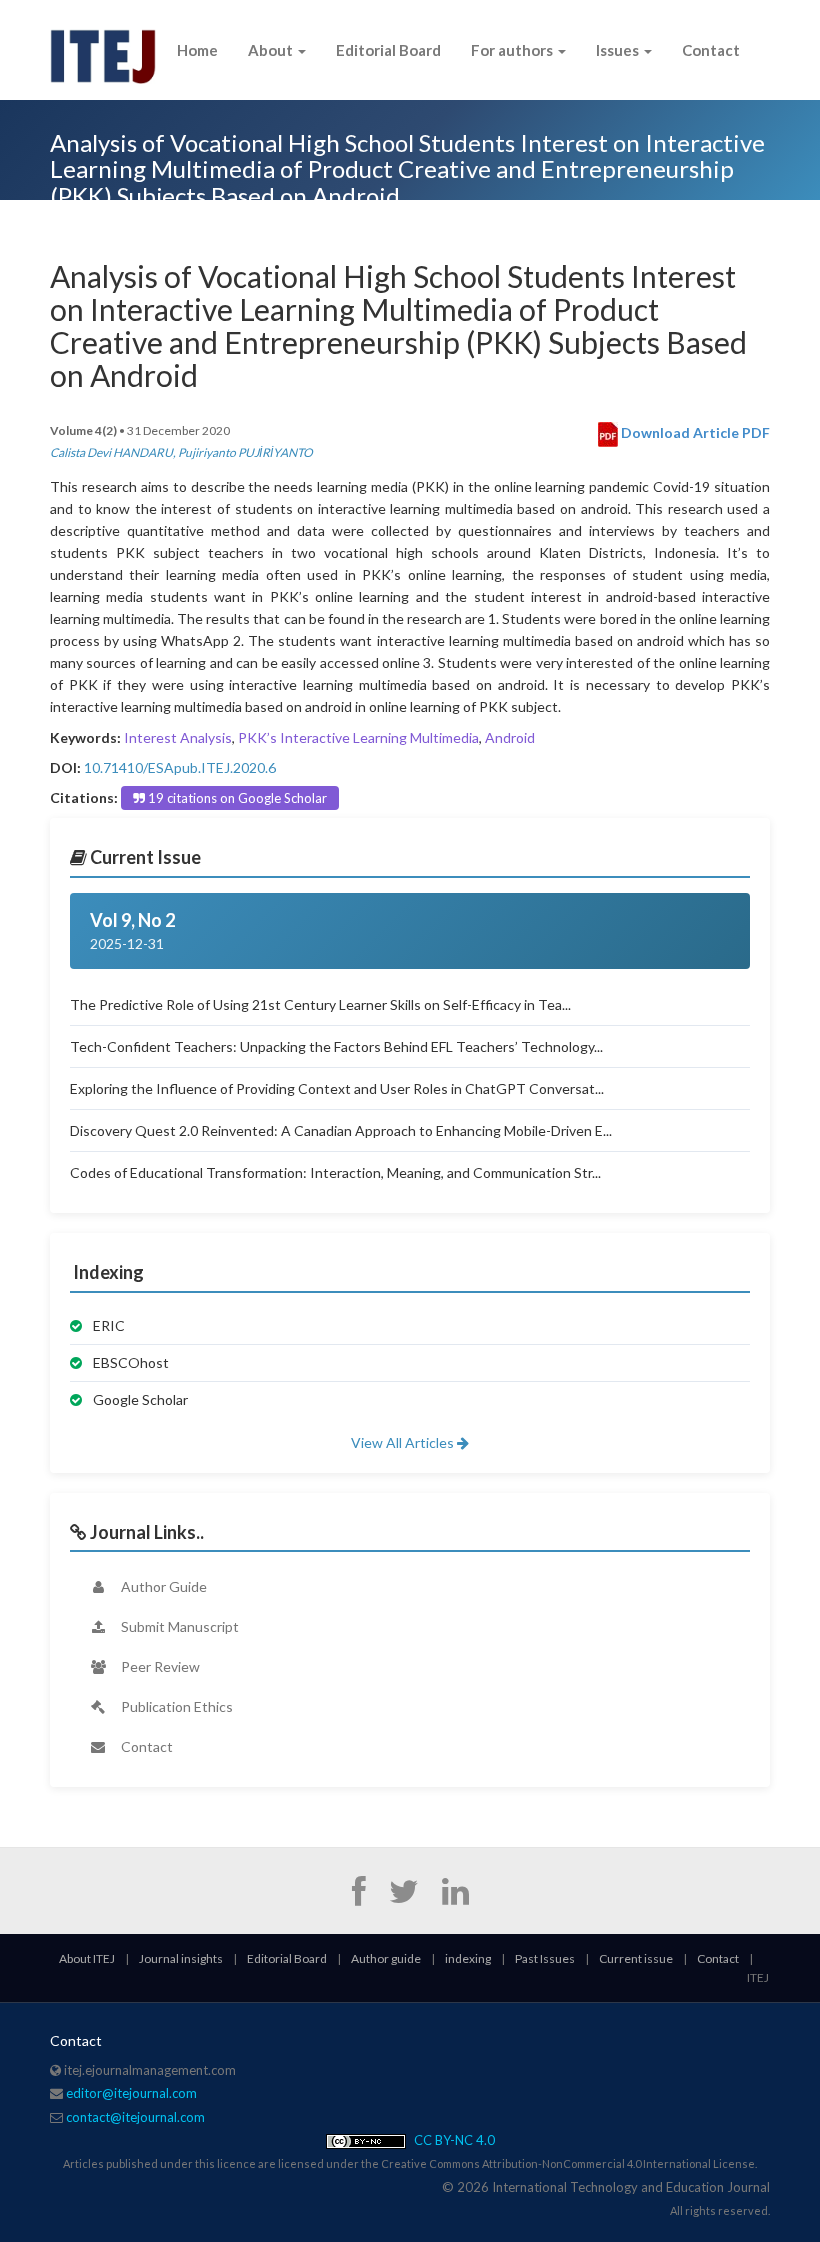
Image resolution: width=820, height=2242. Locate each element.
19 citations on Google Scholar (236, 798)
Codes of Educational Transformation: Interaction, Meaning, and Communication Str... (335, 1172)
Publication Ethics (175, 1706)
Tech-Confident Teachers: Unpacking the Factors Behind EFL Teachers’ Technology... (336, 1046)
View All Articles (404, 1442)
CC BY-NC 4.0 (453, 2140)
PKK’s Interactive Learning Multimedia (358, 737)
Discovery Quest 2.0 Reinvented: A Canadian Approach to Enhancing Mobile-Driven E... (341, 1130)
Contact (711, 50)
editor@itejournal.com (131, 2093)
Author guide (386, 1958)
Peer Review (159, 1666)
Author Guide (162, 1586)
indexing (468, 1958)
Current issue (636, 1958)
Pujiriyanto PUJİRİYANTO (245, 452)
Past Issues (545, 1958)
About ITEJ (87, 1958)
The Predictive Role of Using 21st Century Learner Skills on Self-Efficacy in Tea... (320, 1004)
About (272, 50)
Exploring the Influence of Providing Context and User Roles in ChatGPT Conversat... (337, 1088)
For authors (513, 50)
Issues (619, 50)
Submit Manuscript (178, 1626)
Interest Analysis (178, 737)
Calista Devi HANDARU (111, 452)
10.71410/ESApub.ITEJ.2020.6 (180, 767)
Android (510, 737)
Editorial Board (388, 50)
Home (197, 50)
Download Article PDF (694, 432)
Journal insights (181, 1958)
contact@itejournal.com (135, 2117)
